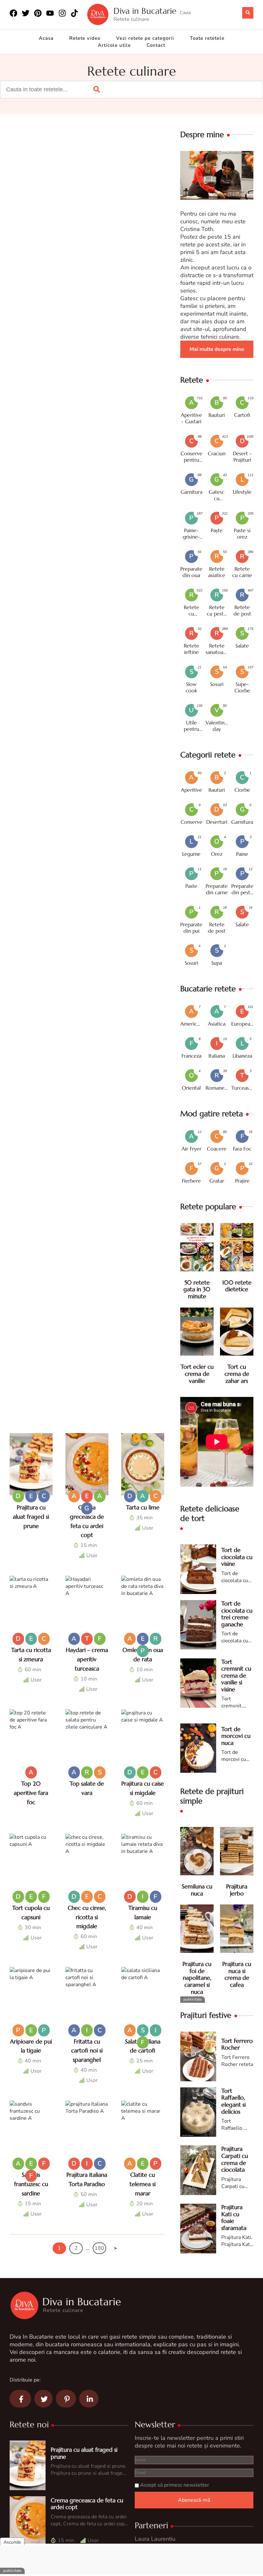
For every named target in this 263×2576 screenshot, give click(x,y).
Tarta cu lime (143, 1507)
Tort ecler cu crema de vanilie (197, 1374)
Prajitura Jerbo (237, 1890)
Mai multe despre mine (217, 349)
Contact (156, 45)
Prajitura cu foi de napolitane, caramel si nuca (197, 1978)
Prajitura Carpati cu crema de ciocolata (235, 2159)
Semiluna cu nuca (197, 1890)
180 (99, 2248)
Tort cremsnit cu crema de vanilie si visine (236, 1676)
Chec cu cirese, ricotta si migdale (87, 1917)
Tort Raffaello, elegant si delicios (233, 2101)
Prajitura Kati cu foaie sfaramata (234, 2217)
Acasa (46, 38)
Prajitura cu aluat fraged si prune (31, 1517)
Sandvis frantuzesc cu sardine (31, 2184)
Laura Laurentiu (155, 2539)
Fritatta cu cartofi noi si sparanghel (87, 2051)
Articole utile (114, 45)
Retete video (85, 38)
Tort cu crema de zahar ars (237, 1374)
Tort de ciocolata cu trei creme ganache (237, 1614)
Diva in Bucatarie (145, 11)
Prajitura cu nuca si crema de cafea (237, 1974)
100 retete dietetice (237, 1286)
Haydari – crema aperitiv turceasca (87, 1659)
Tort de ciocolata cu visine (237, 1557)
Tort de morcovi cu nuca (236, 1736)
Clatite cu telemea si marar (143, 2184)
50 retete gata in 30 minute (197, 1289)
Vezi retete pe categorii (145, 38)
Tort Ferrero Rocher (237, 2044)
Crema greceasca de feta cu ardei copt (87, 2504)
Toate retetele (207, 38)
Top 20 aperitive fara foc (31, 1793)
